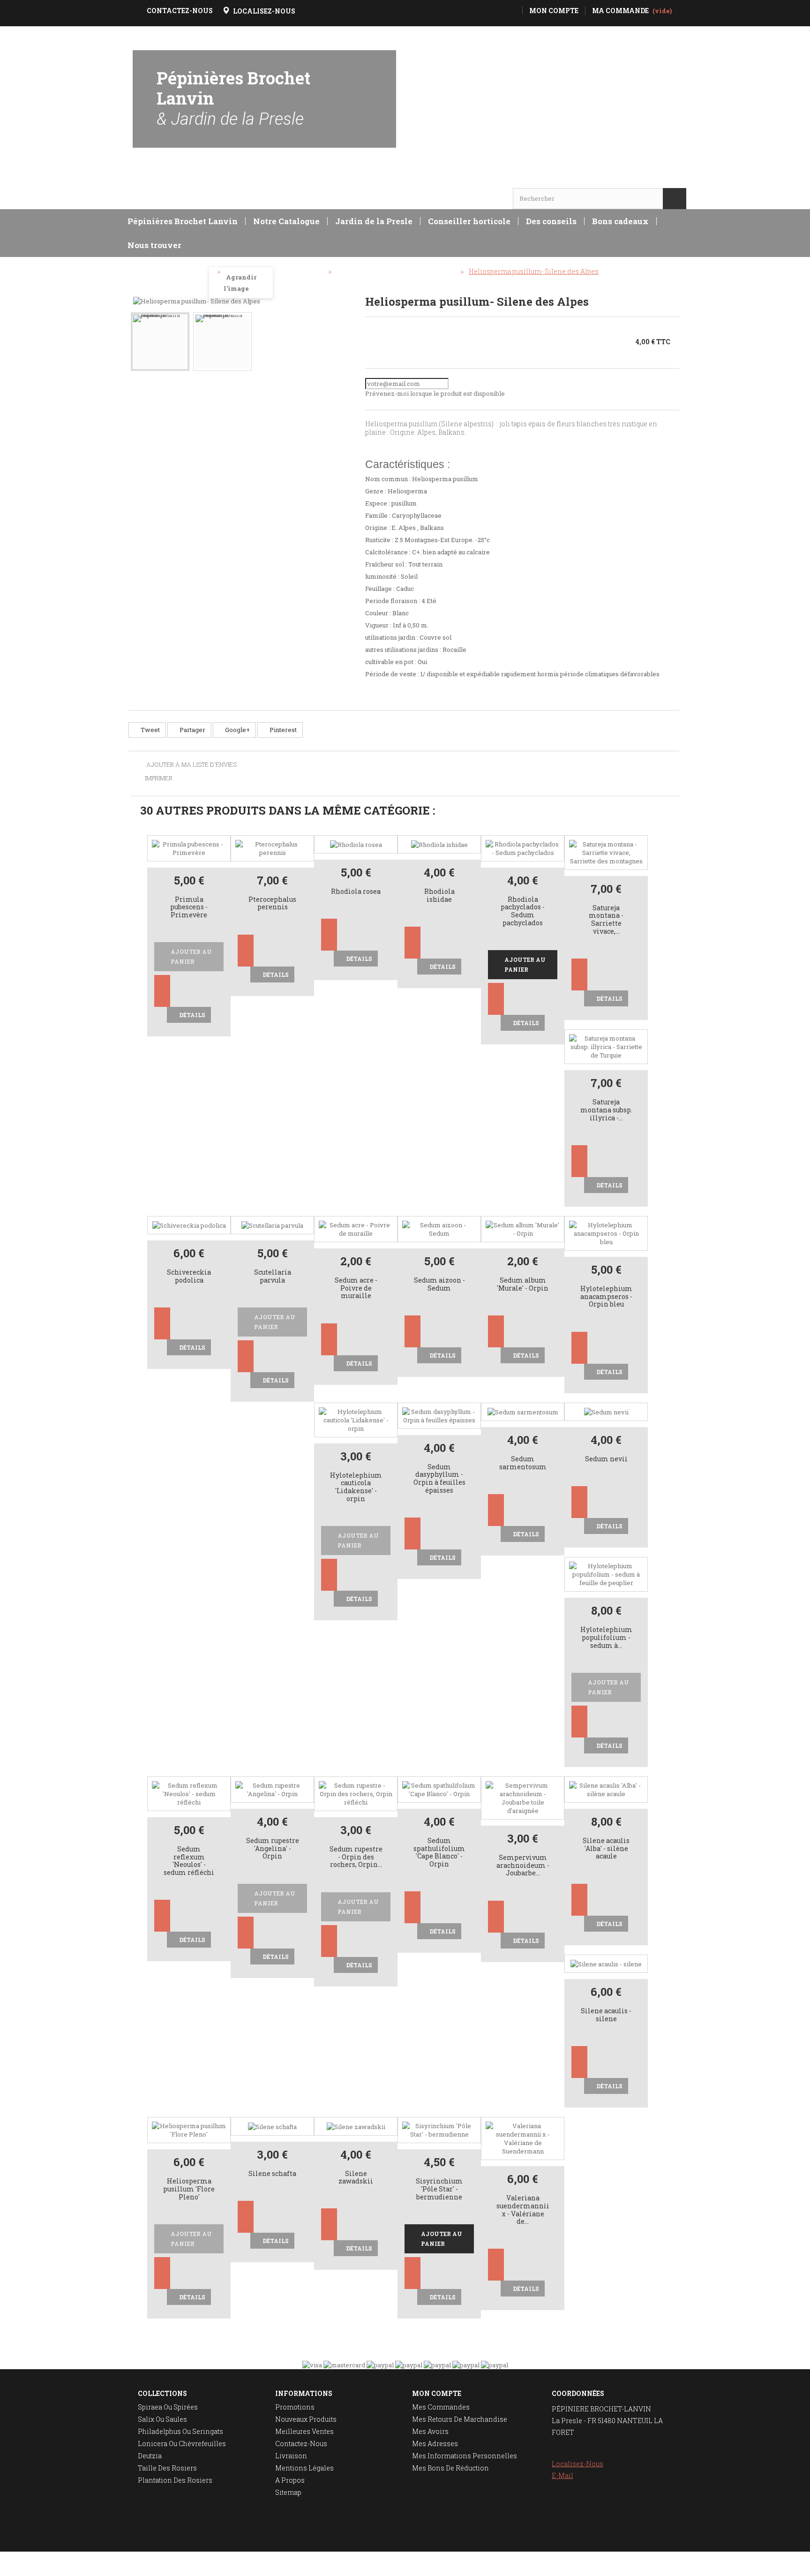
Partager (192, 730)
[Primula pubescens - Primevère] (189, 847)
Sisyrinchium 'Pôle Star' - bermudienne (439, 2189)
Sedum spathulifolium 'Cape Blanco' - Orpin (439, 1853)
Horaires (160, 180)
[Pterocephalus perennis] (272, 847)
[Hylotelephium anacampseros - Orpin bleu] (606, 1232)
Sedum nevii (606, 1459)
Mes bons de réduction (450, 2468)
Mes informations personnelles (465, 2456)
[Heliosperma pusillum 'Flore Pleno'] (189, 2129)
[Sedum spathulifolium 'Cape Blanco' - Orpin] (439, 1789)
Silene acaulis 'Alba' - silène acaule (606, 1849)
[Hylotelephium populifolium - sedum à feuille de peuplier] (606, 1574)
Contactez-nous (301, 2444)
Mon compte (437, 2393)
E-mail (562, 2475)
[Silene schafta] (272, 2126)
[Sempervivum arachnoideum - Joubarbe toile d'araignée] (523, 1797)
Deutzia (150, 2456)
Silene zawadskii (356, 2178)
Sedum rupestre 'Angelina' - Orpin (273, 1849)
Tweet (150, 730)
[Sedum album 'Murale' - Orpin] (523, 1228)
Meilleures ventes (304, 2431)
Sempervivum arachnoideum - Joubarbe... (523, 1866)
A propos (290, 2480)
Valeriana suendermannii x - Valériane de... (523, 2210)
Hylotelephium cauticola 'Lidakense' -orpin (356, 1487)
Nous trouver (154, 245)
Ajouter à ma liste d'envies (191, 765)
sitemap (288, 2492)
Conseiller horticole (469, 221)
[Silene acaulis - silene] (606, 1964)
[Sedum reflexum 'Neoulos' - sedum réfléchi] (189, 1793)
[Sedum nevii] (606, 1412)
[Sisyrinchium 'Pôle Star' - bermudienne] (439, 2129)
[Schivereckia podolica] (189, 1225)
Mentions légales (304, 2468)
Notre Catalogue (286, 221)
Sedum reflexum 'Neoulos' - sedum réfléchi (189, 1861)
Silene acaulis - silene (606, 2015)
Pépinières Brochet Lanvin (233, 98)
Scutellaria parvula (273, 1277)
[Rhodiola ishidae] (439, 844)
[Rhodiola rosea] (356, 844)
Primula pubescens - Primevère (189, 908)
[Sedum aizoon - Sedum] (439, 1228)
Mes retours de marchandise (460, 2419)
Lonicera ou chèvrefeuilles (182, 2444)
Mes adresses (435, 2444)
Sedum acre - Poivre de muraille (356, 1288)
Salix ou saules (162, 2419)
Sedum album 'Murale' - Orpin (523, 1284)
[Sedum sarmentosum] (523, 1412)
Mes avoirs (430, 2431)
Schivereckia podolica (189, 1277)
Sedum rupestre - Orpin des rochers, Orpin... (356, 1857)
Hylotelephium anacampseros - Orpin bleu (606, 1297)
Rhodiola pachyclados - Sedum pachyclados (523, 911)
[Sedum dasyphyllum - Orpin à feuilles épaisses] (439, 1415)
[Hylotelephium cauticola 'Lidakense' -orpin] (356, 1419)
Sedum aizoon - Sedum (439, 1284)
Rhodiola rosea (356, 892)
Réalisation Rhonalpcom (650, 2564)
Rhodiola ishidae (439, 896)
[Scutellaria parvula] (272, 1225)
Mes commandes (441, 2407)
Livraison (291, 2456)
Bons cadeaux (620, 221)
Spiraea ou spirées (168, 2407)
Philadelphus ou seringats (180, 2431)
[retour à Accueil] (140, 272)
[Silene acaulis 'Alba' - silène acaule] (606, 1789)
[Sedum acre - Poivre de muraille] (356, 1228)
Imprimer (159, 778)
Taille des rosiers (167, 2468)
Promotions (295, 2407)
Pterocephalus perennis (272, 904)
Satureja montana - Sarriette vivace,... (606, 920)
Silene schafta (272, 2174)
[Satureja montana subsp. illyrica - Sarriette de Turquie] (606, 1046)
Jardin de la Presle (374, 221)
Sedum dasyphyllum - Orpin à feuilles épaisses (439, 1479)
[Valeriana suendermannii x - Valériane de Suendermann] (523, 2138)
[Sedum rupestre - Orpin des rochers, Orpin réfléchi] (356, 1793)
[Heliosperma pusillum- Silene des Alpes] (160, 342)
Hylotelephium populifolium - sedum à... (606, 1638)
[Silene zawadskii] (356, 2126)
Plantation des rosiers (175, 2480)
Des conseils (551, 221)
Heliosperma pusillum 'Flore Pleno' (189, 2189)
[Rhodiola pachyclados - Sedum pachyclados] (523, 847)
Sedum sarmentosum (523, 1463)
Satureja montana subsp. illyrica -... (606, 1110)
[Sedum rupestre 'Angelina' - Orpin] (272, 1789)
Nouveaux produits (306, 2419)
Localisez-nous (577, 2464)
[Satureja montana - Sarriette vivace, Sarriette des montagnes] (606, 852)
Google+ (237, 730)
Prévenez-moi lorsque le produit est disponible (435, 393)
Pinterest (282, 730)
